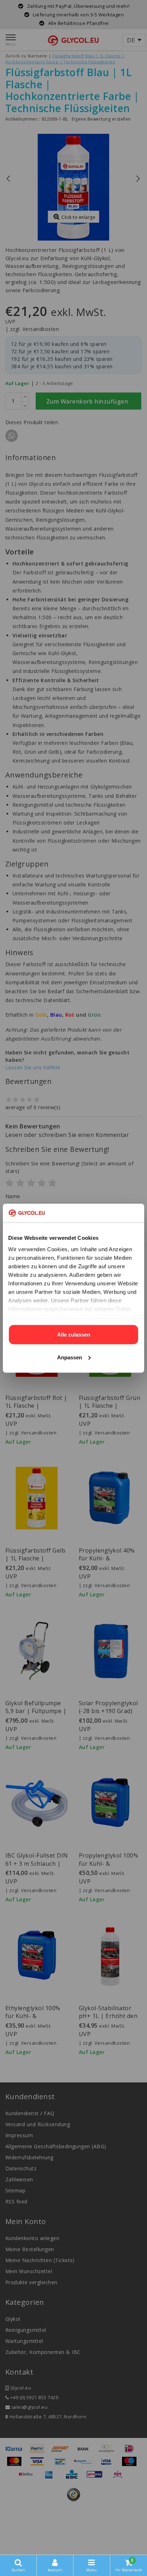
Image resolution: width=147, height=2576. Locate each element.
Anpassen (70, 1357)
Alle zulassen (74, 1335)
